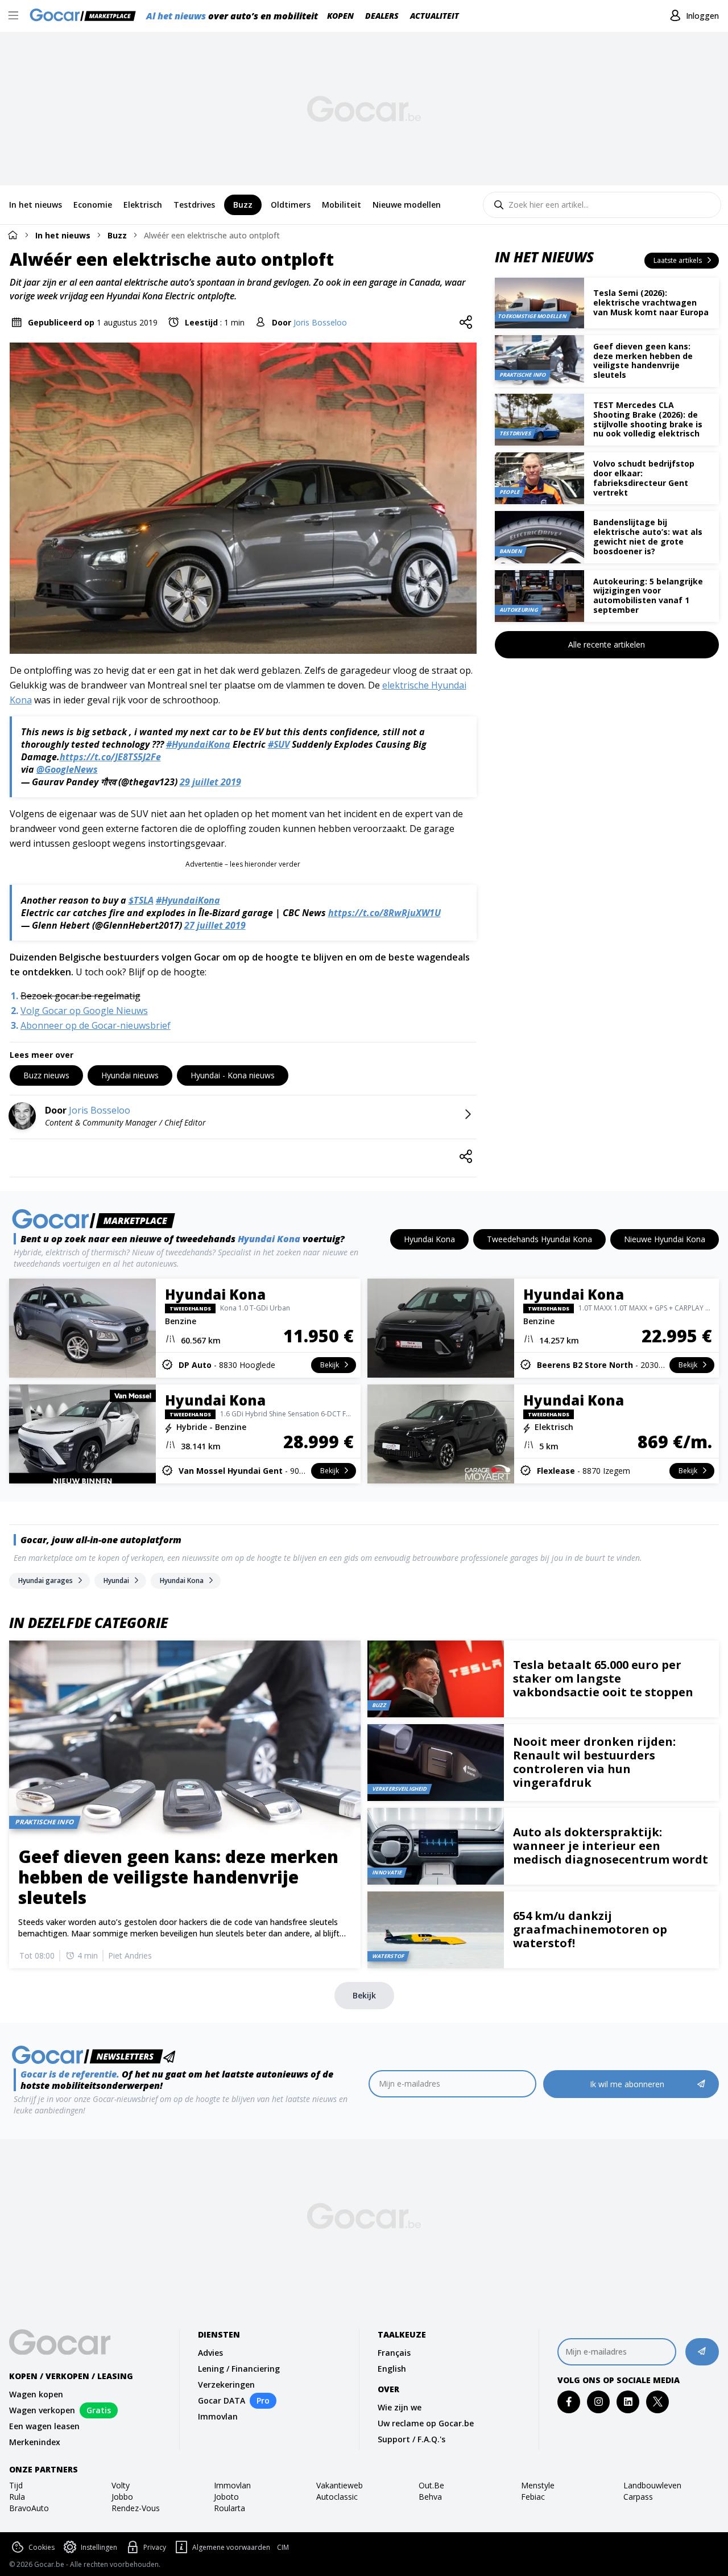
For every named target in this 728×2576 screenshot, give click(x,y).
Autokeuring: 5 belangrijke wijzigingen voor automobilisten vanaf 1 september (648, 595)
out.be (431, 2485)
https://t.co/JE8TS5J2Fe (110, 757)
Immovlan (218, 2416)
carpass (638, 2497)
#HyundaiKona (198, 744)
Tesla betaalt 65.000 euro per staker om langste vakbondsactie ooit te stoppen (603, 1678)
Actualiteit (435, 16)
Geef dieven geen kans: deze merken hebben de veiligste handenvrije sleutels (643, 360)
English (392, 2369)
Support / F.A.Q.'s (411, 2439)
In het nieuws (63, 235)
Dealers (382, 16)
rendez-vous (136, 2508)
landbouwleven (652, 2485)
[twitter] (658, 2402)
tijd (16, 2485)
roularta (229, 2508)
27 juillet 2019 (215, 925)
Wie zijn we (400, 2407)
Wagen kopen (36, 2394)
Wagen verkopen (42, 2410)
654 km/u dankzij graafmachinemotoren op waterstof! (590, 1929)
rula (17, 2497)
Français (394, 2353)
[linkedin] (628, 2402)
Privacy (155, 2547)
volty (121, 2485)
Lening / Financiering (239, 2369)
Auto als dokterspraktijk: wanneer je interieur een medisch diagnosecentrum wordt (611, 1846)
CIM (283, 2548)
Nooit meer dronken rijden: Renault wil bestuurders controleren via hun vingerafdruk (594, 1762)
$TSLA (141, 900)
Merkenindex (35, 2442)
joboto (226, 2497)
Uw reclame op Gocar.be (426, 2423)
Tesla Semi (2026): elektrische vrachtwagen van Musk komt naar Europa (651, 302)
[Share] (466, 323)
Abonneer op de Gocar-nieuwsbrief (96, 1025)
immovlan (232, 2485)
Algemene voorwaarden (231, 2547)
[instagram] (599, 2402)
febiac (533, 2497)
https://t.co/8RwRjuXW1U (384, 913)
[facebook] (569, 2402)
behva (430, 2497)
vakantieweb (340, 2485)
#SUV (279, 744)
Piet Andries (130, 1955)
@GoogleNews (67, 769)
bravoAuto (29, 2508)
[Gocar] (86, 16)
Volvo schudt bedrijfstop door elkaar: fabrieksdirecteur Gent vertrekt (644, 478)
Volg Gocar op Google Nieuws (84, 1011)
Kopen (340, 16)
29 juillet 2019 (210, 782)
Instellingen (99, 2547)
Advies (210, 2353)
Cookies (42, 2547)
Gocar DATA (222, 2400)
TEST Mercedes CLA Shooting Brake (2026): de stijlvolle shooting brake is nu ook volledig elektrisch (648, 419)
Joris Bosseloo (320, 322)
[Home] (13, 235)
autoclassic (337, 2497)
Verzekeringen (226, 2385)
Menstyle (538, 2485)
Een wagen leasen (44, 2426)
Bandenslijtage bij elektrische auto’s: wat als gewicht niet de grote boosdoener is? (648, 536)
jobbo (122, 2497)
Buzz (117, 235)
